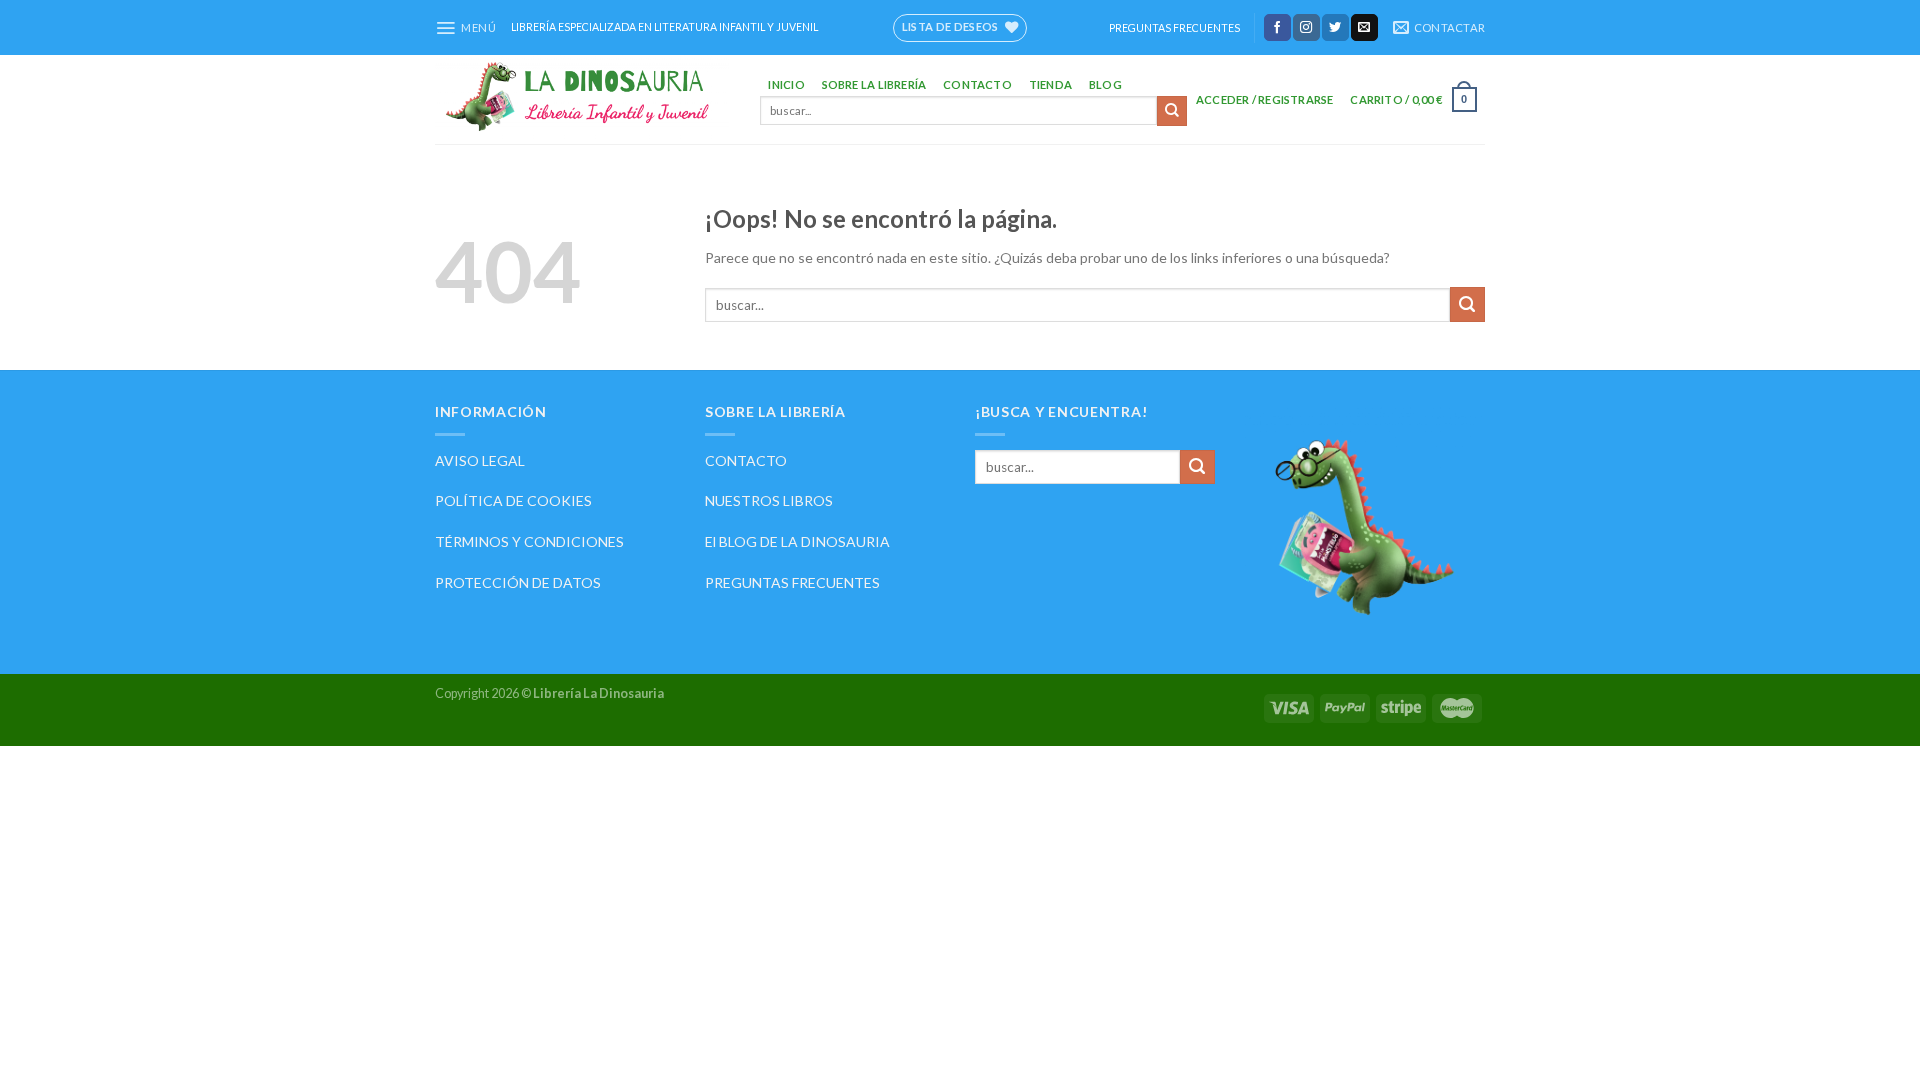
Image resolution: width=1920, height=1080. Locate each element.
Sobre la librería (874, 84)
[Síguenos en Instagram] (1306, 27)
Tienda (1050, 84)
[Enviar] (1172, 111)
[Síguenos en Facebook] (1277, 27)
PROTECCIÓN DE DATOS (518, 582)
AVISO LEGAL (480, 460)
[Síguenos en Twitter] (1335, 27)
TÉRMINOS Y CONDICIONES (529, 541)
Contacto (977, 84)
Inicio (786, 84)
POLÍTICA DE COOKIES (513, 500)
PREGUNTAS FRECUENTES (1174, 28)
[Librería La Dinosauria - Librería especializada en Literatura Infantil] (582, 99)
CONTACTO (746, 460)
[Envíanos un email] (1364, 27)
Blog (1105, 84)
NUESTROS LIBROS (769, 500)
